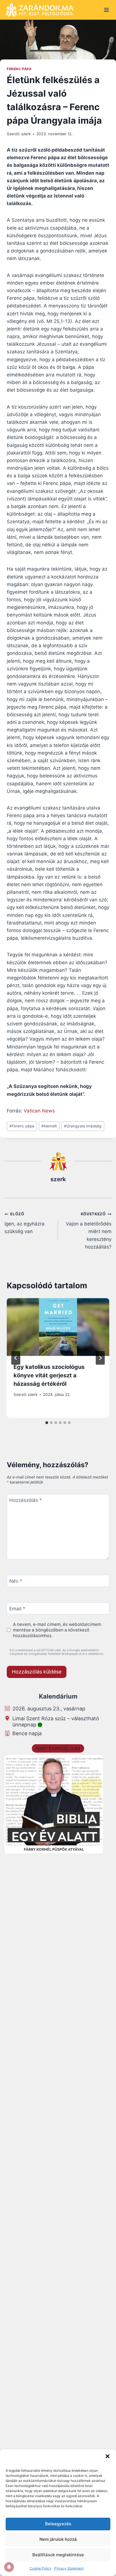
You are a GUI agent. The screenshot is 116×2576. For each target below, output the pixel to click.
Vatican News (39, 1111)
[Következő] (100, 1358)
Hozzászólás (26, 1500)
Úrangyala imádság (83, 1126)
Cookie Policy (41, 2568)
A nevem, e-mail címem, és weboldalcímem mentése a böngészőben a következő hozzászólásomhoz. (57, 1630)
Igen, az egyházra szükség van (24, 1223)
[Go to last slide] (16, 1358)
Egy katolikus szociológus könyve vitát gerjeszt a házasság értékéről (49, 1375)
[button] (108, 2456)
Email (17, 1609)
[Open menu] (106, 10)
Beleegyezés (58, 2524)
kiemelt (49, 1126)
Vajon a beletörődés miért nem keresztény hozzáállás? (89, 1231)
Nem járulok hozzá (58, 2539)
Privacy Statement (69, 2568)
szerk (26, 134)
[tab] (47, 1423)
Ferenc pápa (19, 69)
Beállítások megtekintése (58, 2555)
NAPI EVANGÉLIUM (58, 1748)
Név (16, 1581)
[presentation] (58, 1327)
